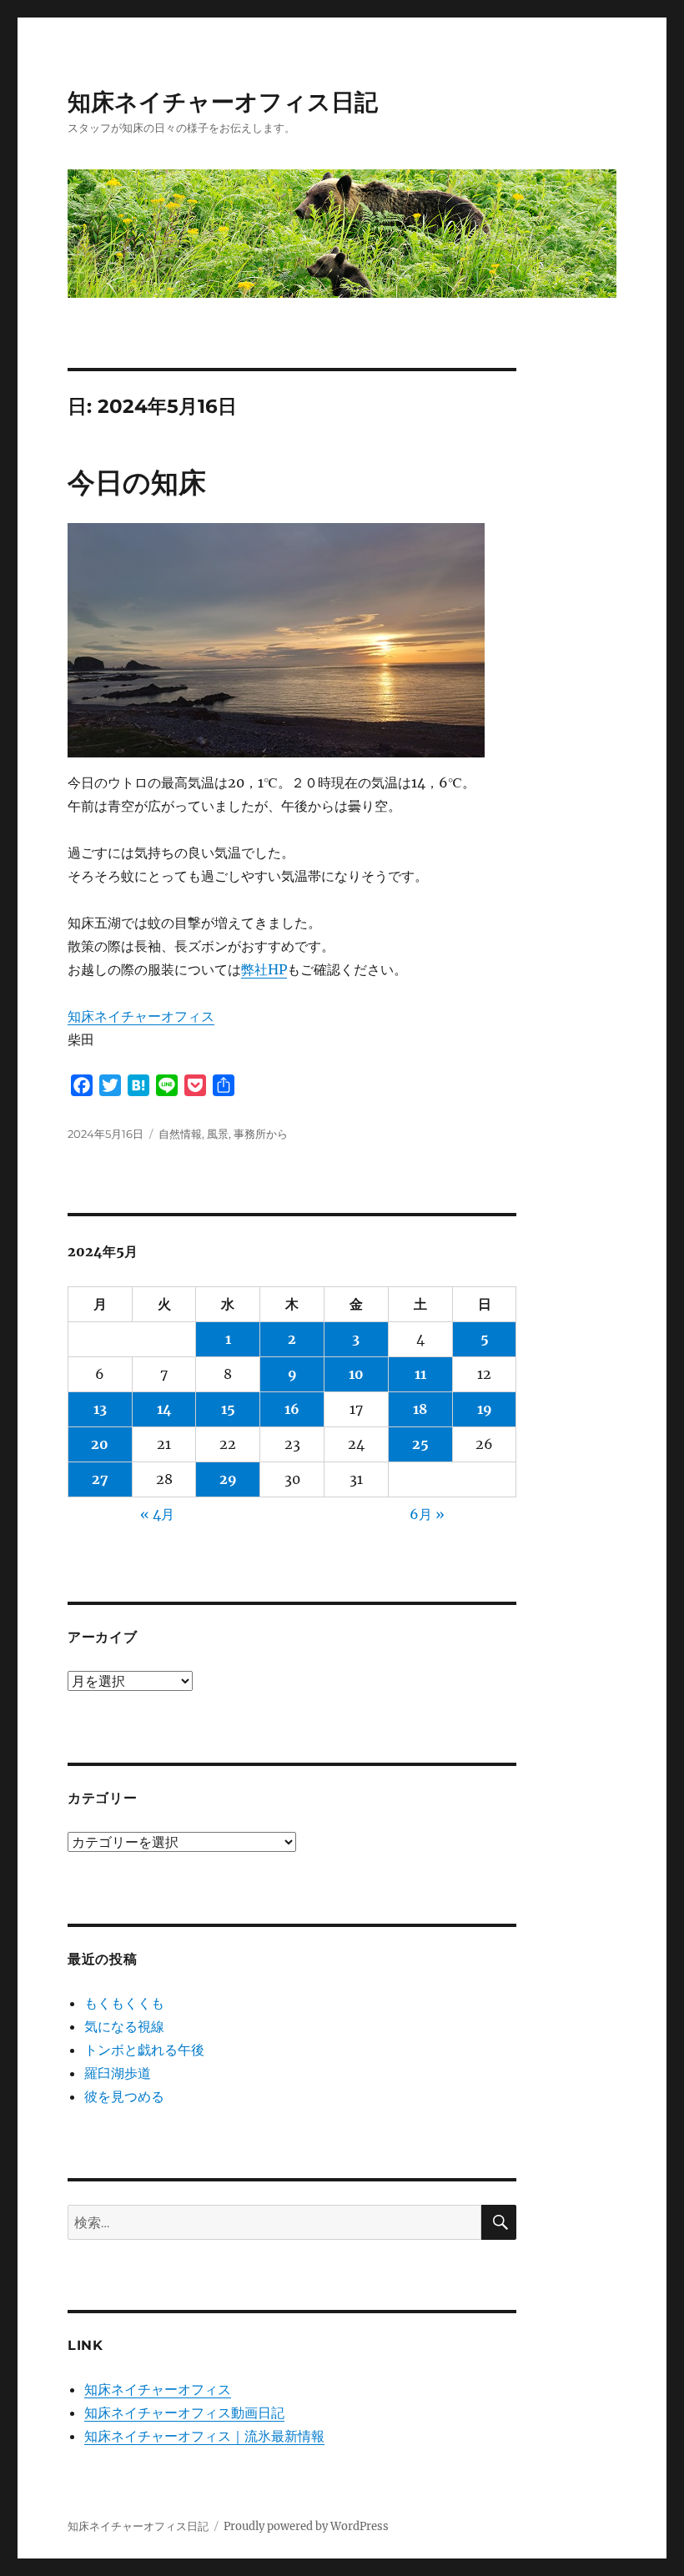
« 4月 (157, 1514)
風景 (218, 1134)
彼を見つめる (124, 2096)
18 (420, 1409)
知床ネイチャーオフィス (141, 1016)
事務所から (261, 1134)
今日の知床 (137, 482)
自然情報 (180, 1134)
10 (356, 1374)
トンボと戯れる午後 (144, 2050)
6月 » (427, 1514)
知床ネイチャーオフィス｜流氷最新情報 (204, 2436)
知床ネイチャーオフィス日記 (223, 102)
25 (420, 1444)
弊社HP (264, 969)
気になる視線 (124, 2026)
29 (228, 1479)
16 (292, 1409)
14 (164, 1409)
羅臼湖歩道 (118, 2073)
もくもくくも (124, 2003)
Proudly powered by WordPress (306, 2526)
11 (420, 1374)
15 (228, 1409)
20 (100, 1444)
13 (100, 1409)
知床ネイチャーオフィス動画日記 (184, 2412)
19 (485, 1409)
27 (100, 1479)
